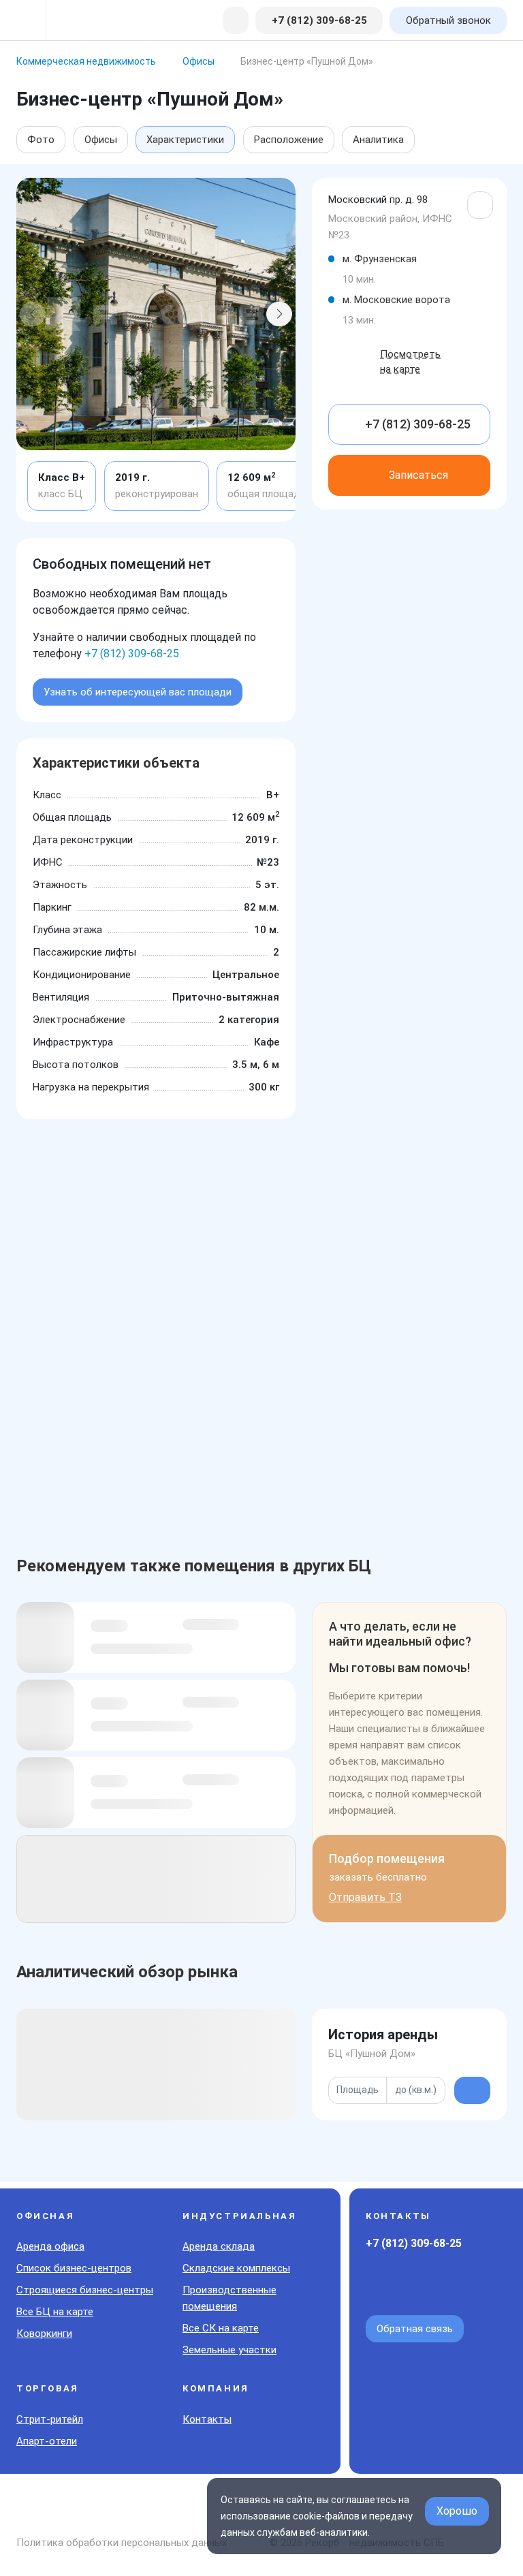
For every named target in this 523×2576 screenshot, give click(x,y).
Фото (41, 140)
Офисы (101, 140)
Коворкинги (44, 2334)
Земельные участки (229, 2350)
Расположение (289, 140)
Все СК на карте (221, 2328)
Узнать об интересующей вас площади (138, 692)
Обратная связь (415, 2329)
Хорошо (457, 2511)
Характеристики (185, 140)
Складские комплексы (236, 2268)
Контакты (207, 2419)
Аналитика (378, 140)
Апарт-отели (47, 2441)
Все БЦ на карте (55, 2312)
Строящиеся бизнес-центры (85, 2290)
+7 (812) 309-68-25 (132, 654)
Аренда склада (219, 2246)
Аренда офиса (50, 2246)
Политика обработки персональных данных (122, 2543)
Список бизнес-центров (74, 2268)
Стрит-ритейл (50, 2419)
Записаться (418, 475)
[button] (33, 314)
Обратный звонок (448, 20)
